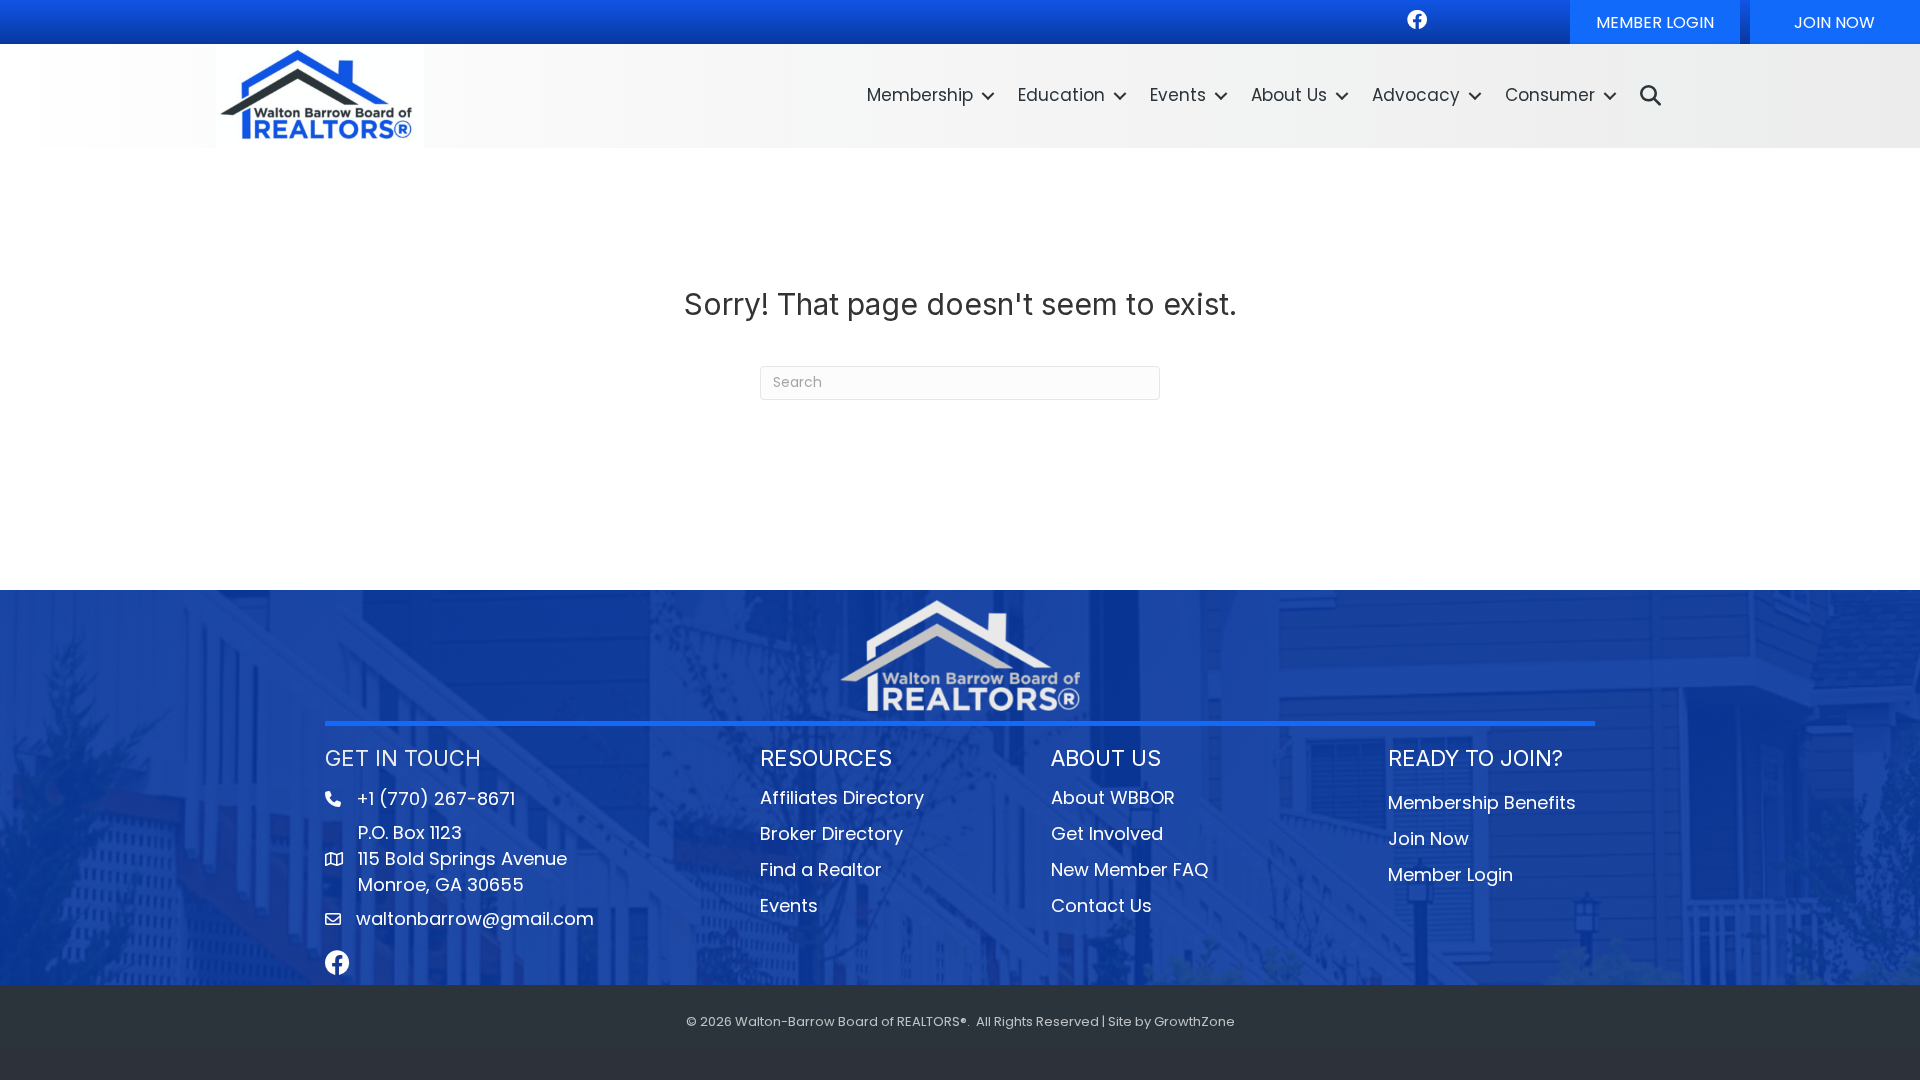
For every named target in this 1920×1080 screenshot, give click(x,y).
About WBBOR (1113, 797)
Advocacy (1416, 95)
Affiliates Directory (842, 797)
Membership (920, 95)
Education (1061, 95)
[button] (1655, 22)
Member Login (1450, 874)
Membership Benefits (1482, 802)
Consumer (1550, 95)
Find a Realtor (821, 869)
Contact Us (1101, 905)
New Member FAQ (1129, 869)
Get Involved (1107, 833)
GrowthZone (1194, 1021)
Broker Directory (831, 833)
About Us (1289, 95)
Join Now (1428, 838)
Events (1178, 95)
